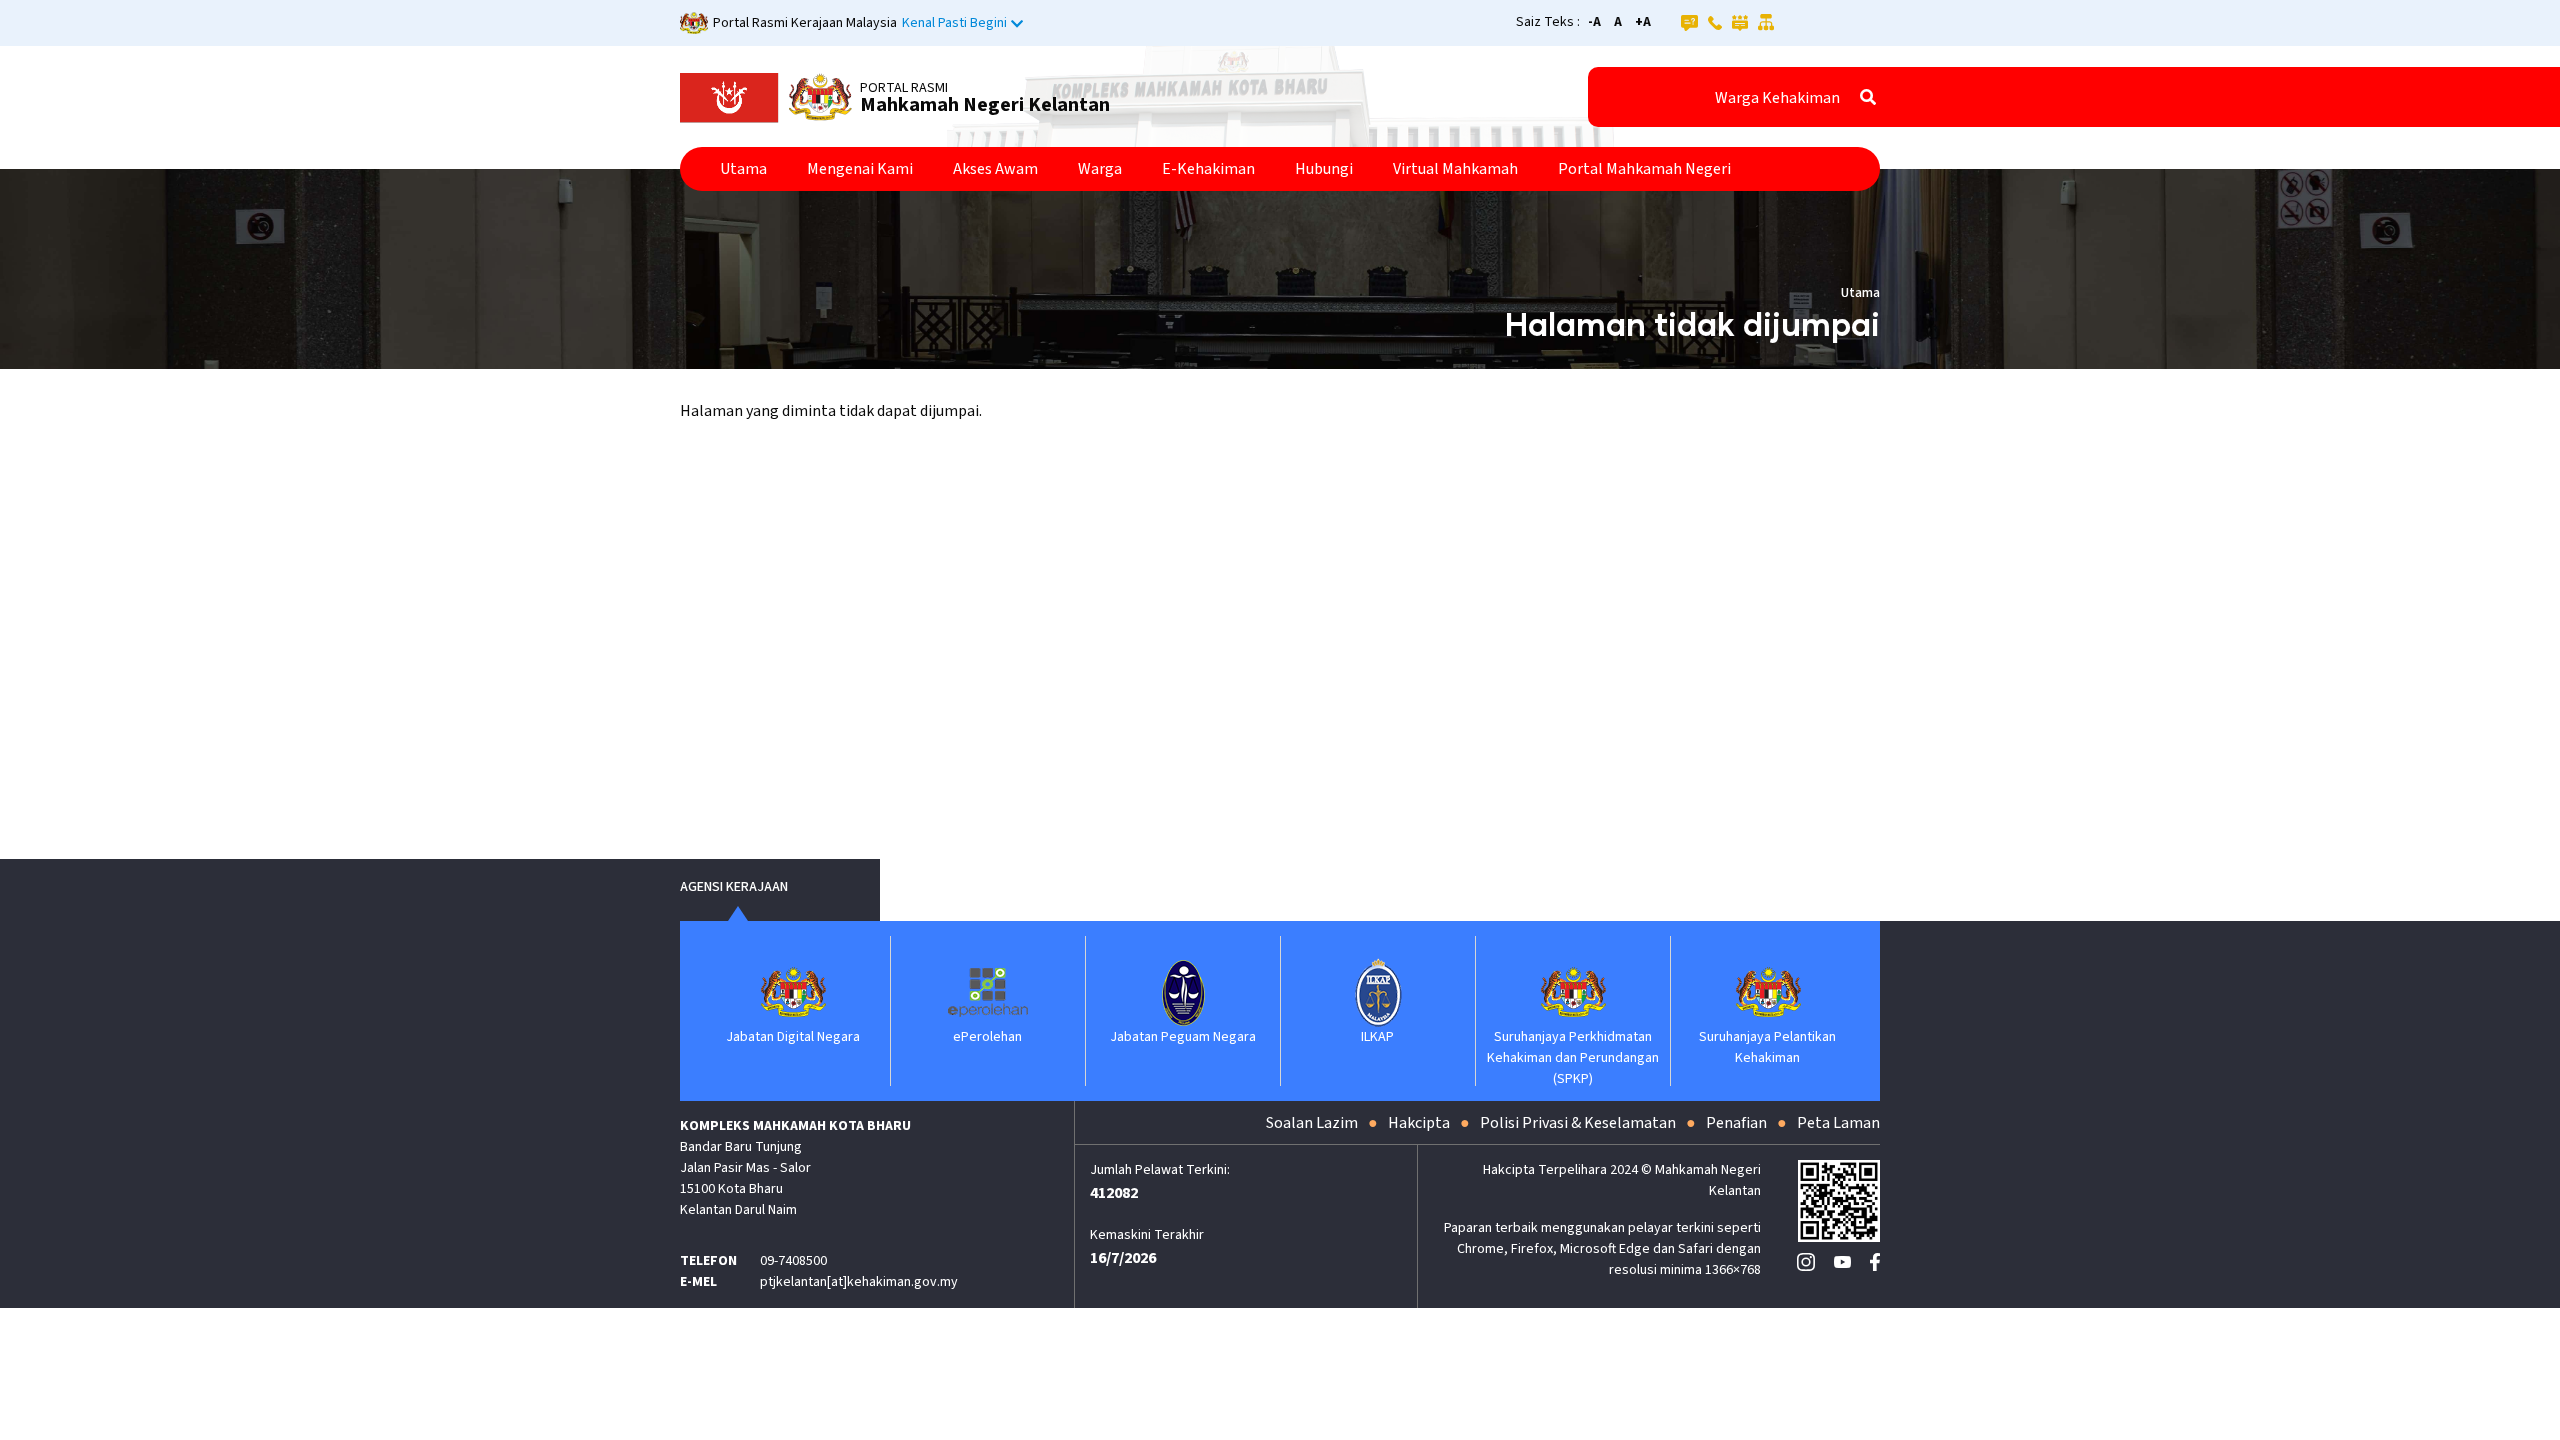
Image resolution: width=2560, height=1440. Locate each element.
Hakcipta (1419, 1123)
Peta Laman (1838, 1123)
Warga (1100, 169)
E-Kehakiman (1208, 169)
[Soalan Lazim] (1689, 22)
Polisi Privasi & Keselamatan (1578, 1123)
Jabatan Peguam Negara (1183, 1037)
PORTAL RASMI (904, 88)
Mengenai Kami (860, 169)
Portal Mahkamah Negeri (1644, 169)
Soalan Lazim (1312, 1123)
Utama (743, 169)
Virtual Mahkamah (1455, 169)
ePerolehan (987, 1037)
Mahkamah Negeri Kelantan (985, 105)
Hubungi (1324, 169)
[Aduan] (1740, 22)
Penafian (1736, 1123)
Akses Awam (995, 169)
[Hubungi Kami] (1715, 22)
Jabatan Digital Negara (793, 1037)
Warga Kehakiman (1777, 98)
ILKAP (1377, 1037)
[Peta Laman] (1766, 22)
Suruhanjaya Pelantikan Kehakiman (1767, 1047)
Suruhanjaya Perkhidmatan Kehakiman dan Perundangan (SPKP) (1573, 1058)
